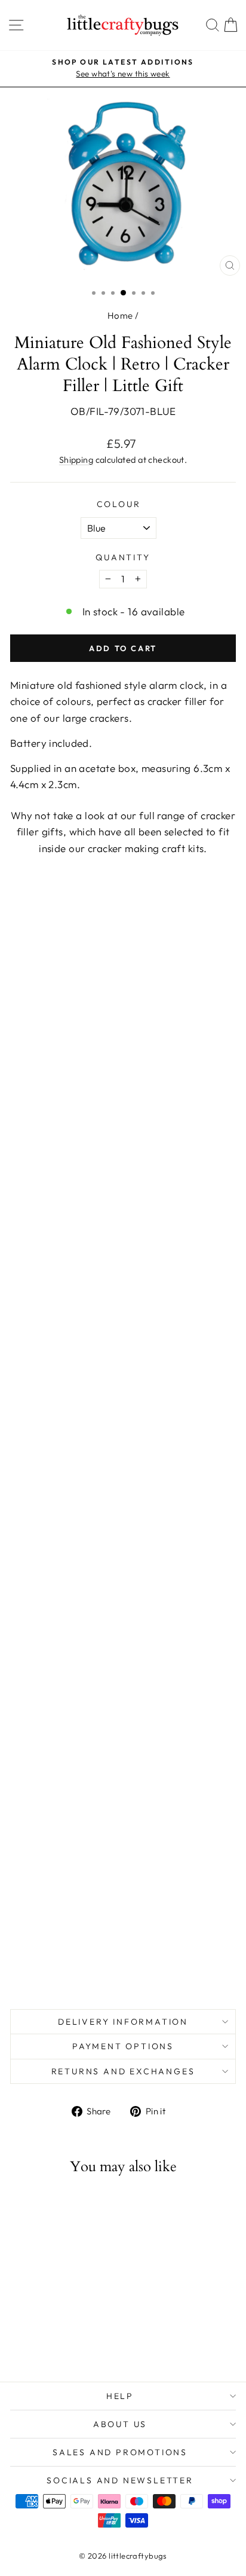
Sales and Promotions (120, 2452)
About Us (120, 2424)
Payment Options (123, 2046)
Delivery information (123, 2022)
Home (120, 315)
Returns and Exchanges (123, 2071)
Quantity (123, 557)
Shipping (76, 460)
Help (120, 2396)
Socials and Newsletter (120, 2480)
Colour (119, 504)
